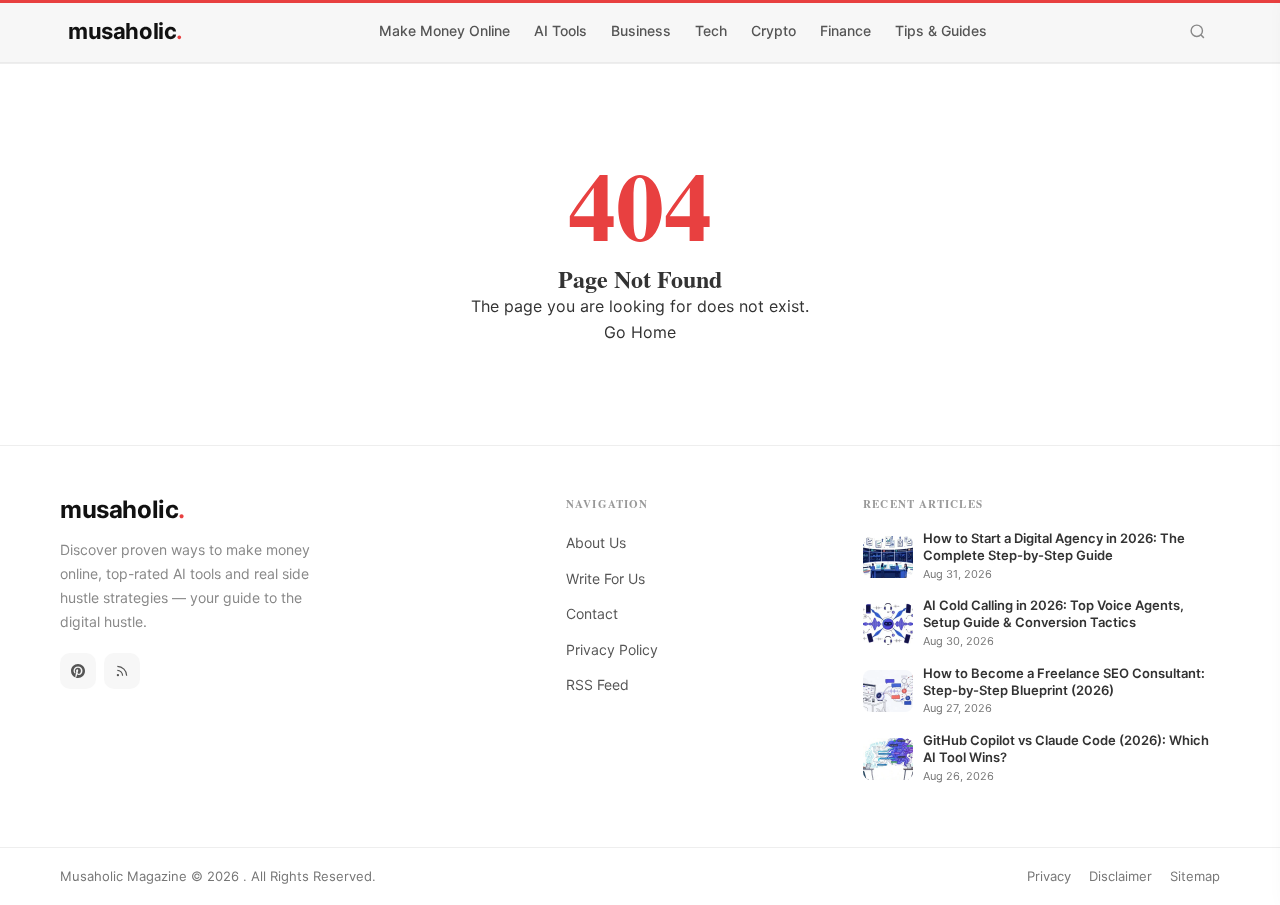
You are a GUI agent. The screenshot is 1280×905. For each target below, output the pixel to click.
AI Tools (560, 30)
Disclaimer (1120, 876)
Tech (711, 30)
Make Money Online (444, 30)
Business (641, 30)
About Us (596, 542)
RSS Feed (597, 684)
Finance (845, 30)
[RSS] (122, 671)
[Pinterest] (78, 671)
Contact (592, 613)
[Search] (1197, 31)
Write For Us (605, 578)
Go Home (640, 332)
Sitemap (1195, 876)
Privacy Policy (612, 649)
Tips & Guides (941, 30)
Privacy (1049, 876)
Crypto (773, 30)
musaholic (125, 31)
